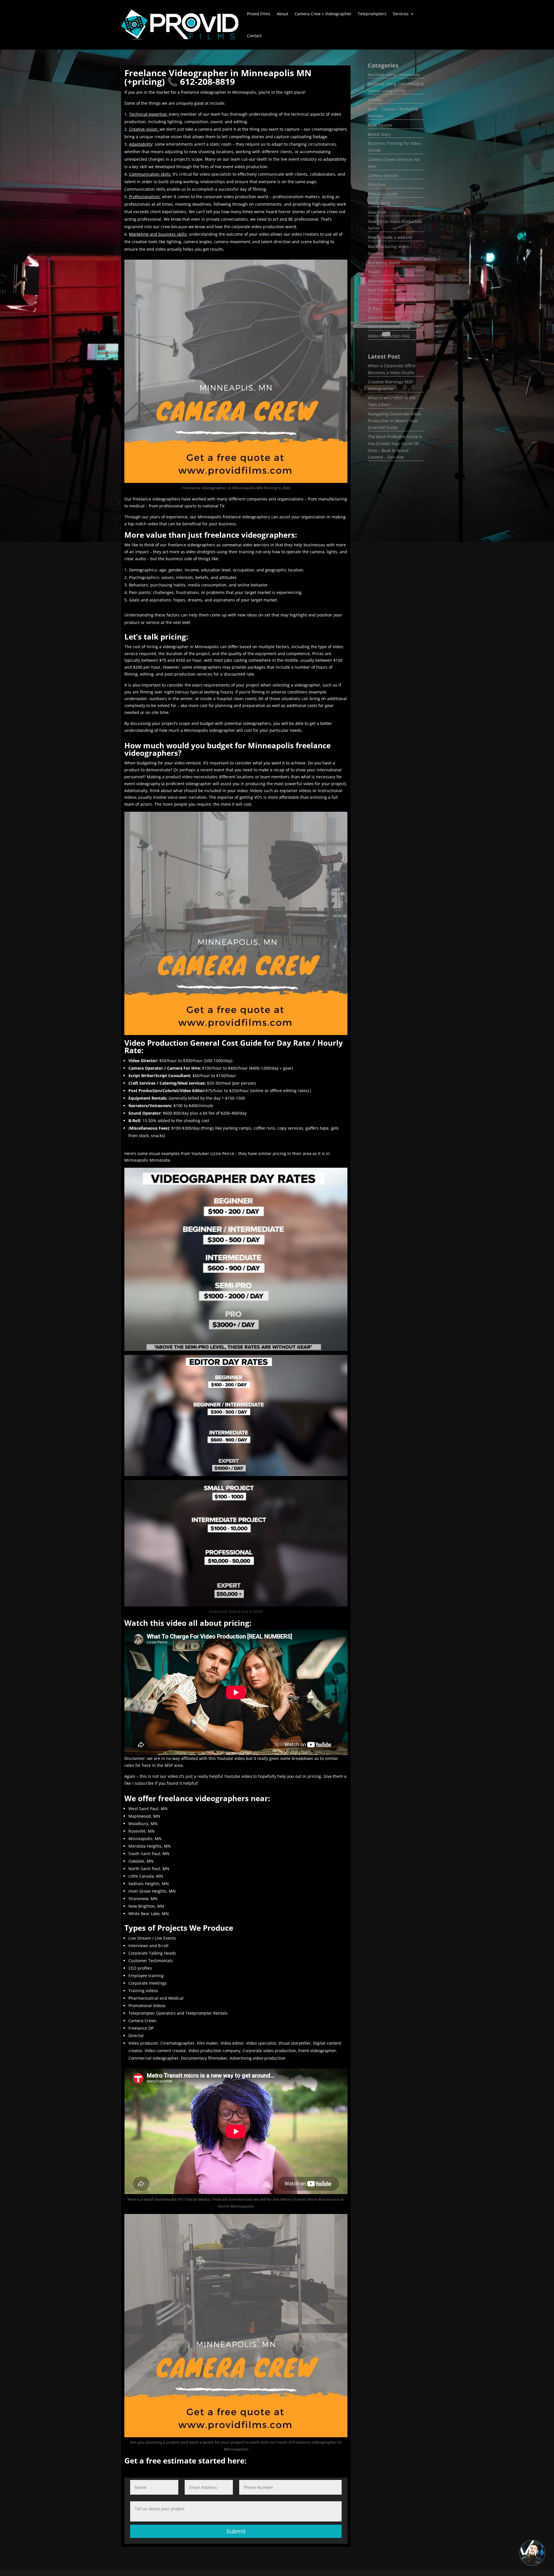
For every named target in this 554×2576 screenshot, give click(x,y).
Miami (374, 272)
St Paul (375, 309)
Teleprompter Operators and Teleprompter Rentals (178, 2013)
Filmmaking (379, 203)
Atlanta (375, 100)
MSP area (174, 1765)
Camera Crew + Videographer (323, 14)
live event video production (241, 167)
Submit (236, 2531)
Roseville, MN (142, 1831)
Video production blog (389, 327)
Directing (377, 184)
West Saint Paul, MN (148, 1809)
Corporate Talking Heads (152, 1953)
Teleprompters (372, 14)
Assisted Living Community (394, 75)
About (282, 14)
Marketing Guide (384, 263)
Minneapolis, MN (145, 1839)
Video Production (384, 317)
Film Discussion (383, 194)
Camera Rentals (383, 176)
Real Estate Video (384, 290)
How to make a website (390, 237)
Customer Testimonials (151, 1961)
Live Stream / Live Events (152, 1938)
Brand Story (379, 134)
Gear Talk (377, 212)
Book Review (380, 125)
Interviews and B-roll (148, 1946)
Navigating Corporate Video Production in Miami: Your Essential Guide (394, 421)
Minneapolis (380, 281)
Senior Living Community (392, 299)
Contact (254, 36)
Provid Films (259, 14)
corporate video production (230, 197)
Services (401, 14)
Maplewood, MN (144, 1816)
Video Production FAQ (389, 336)
